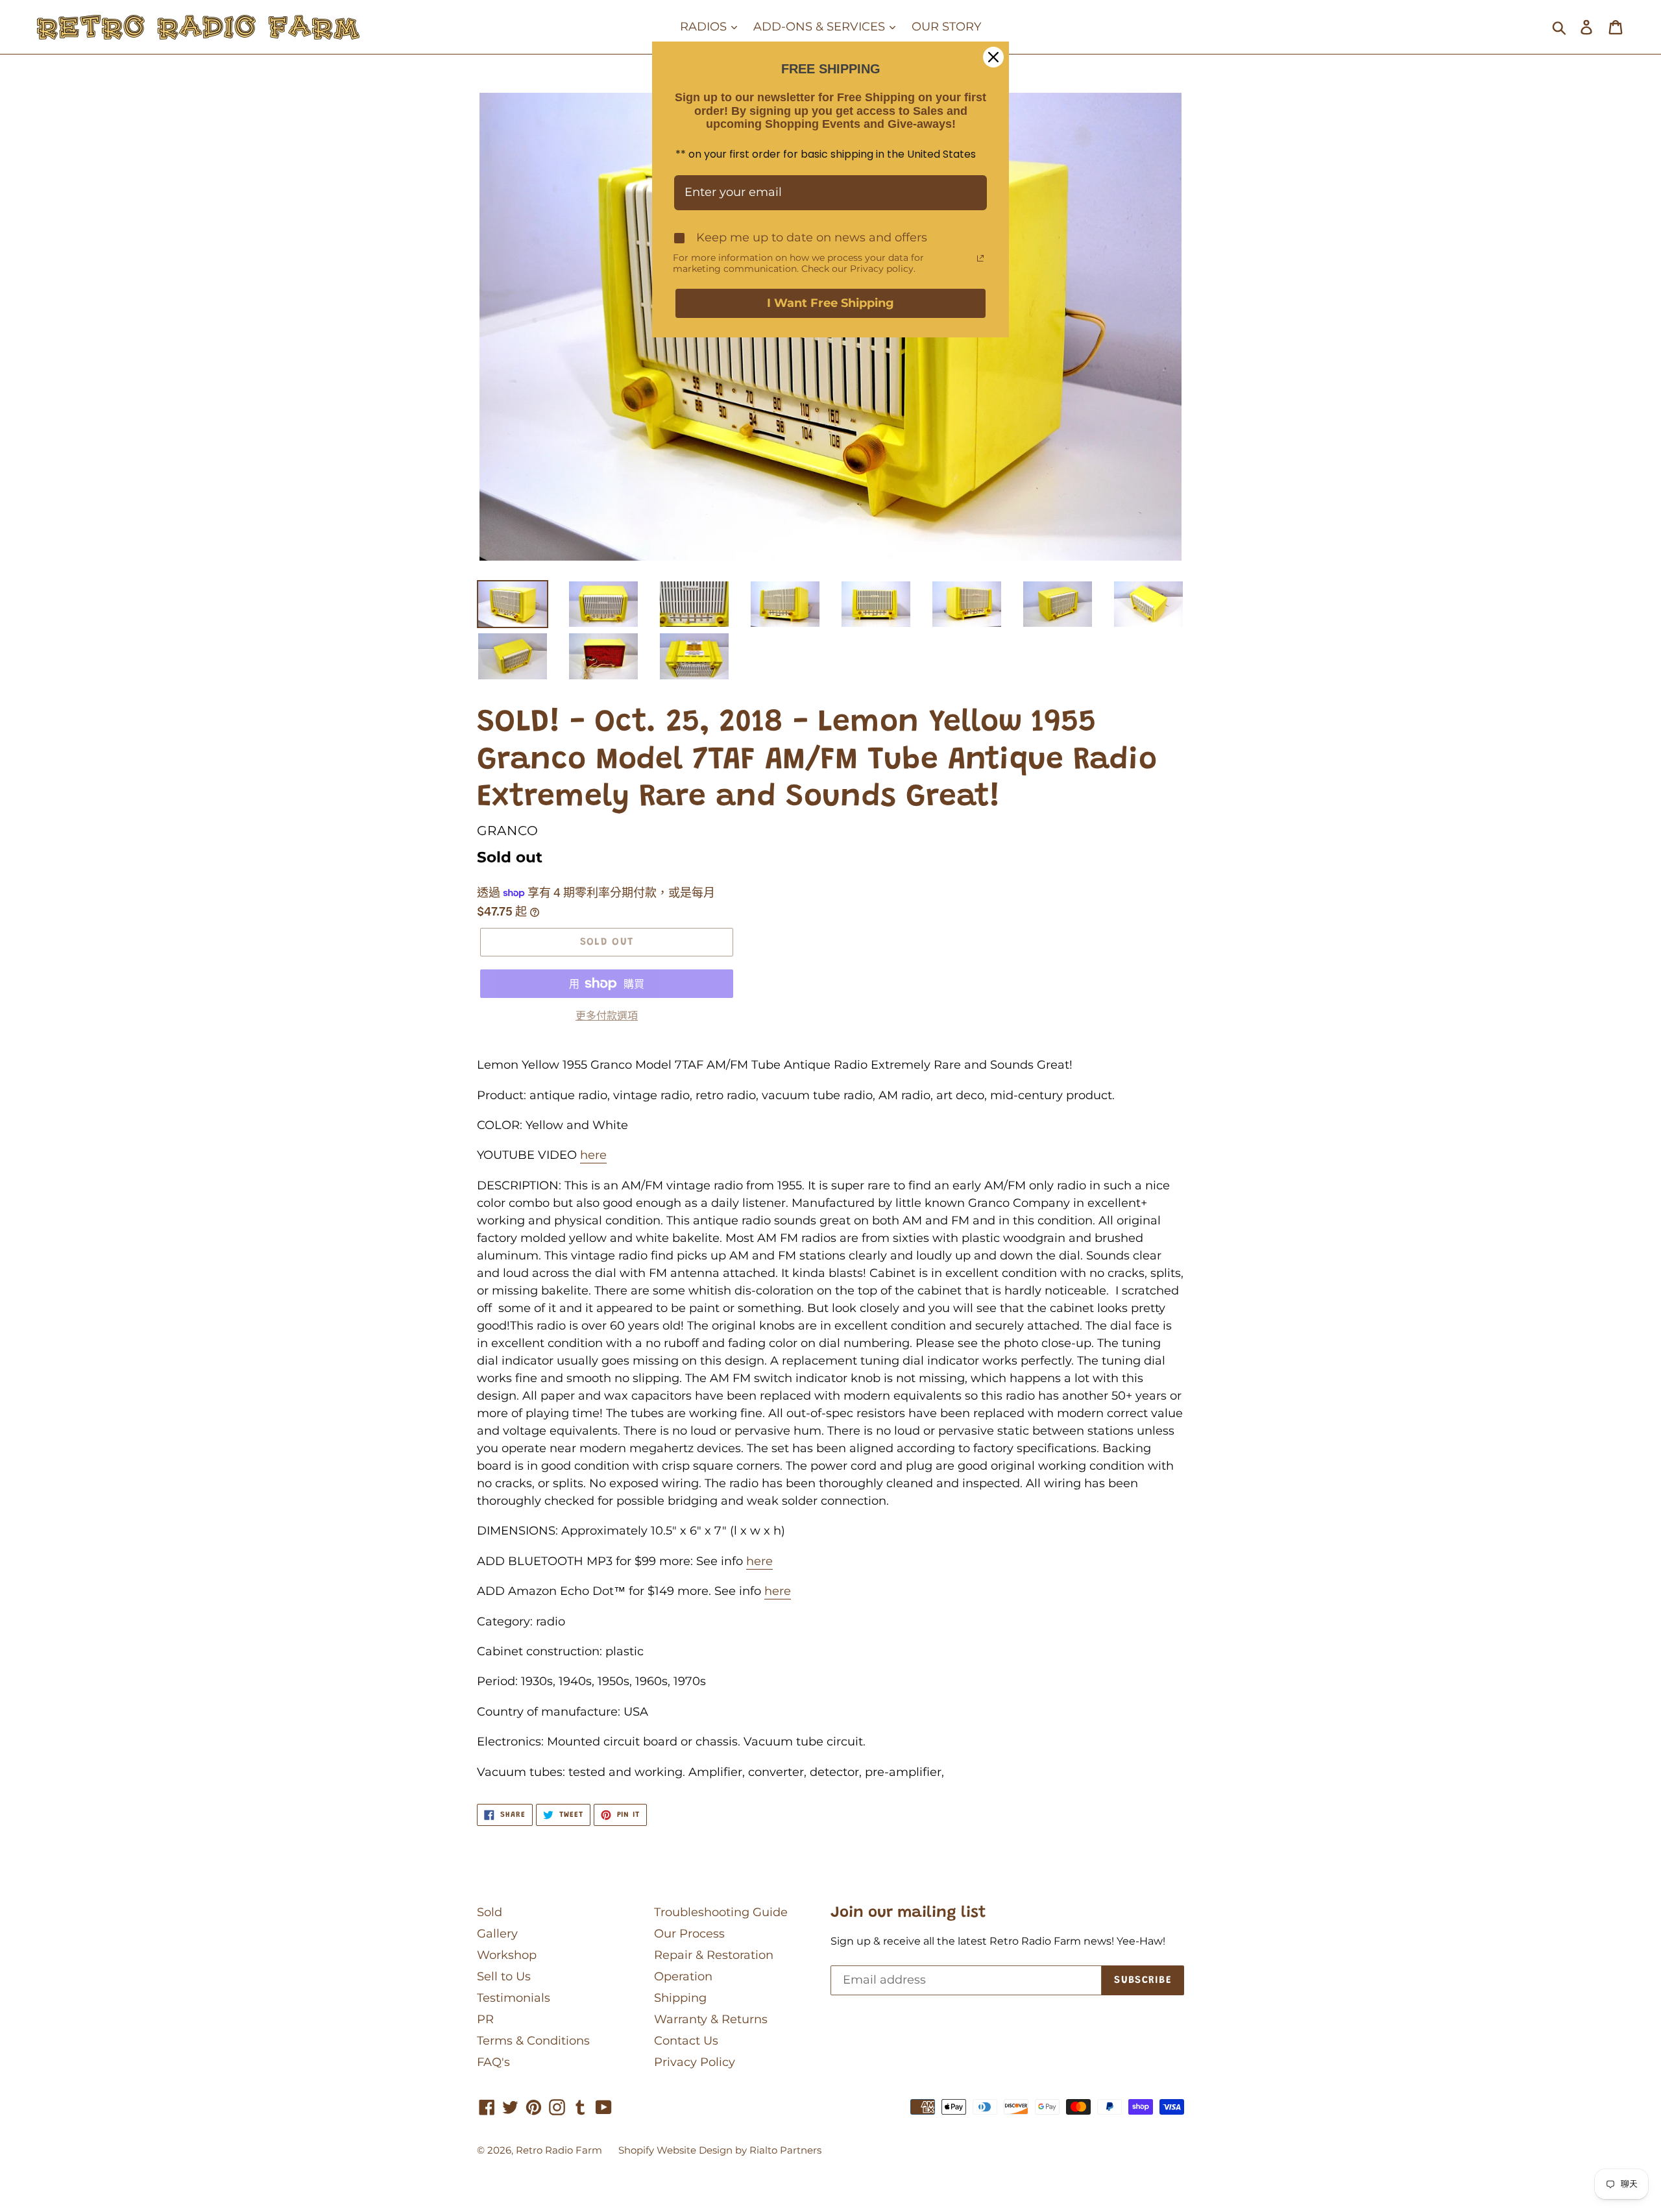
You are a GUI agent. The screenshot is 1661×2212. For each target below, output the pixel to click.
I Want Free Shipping (830, 303)
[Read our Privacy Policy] (980, 258)
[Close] (993, 57)
